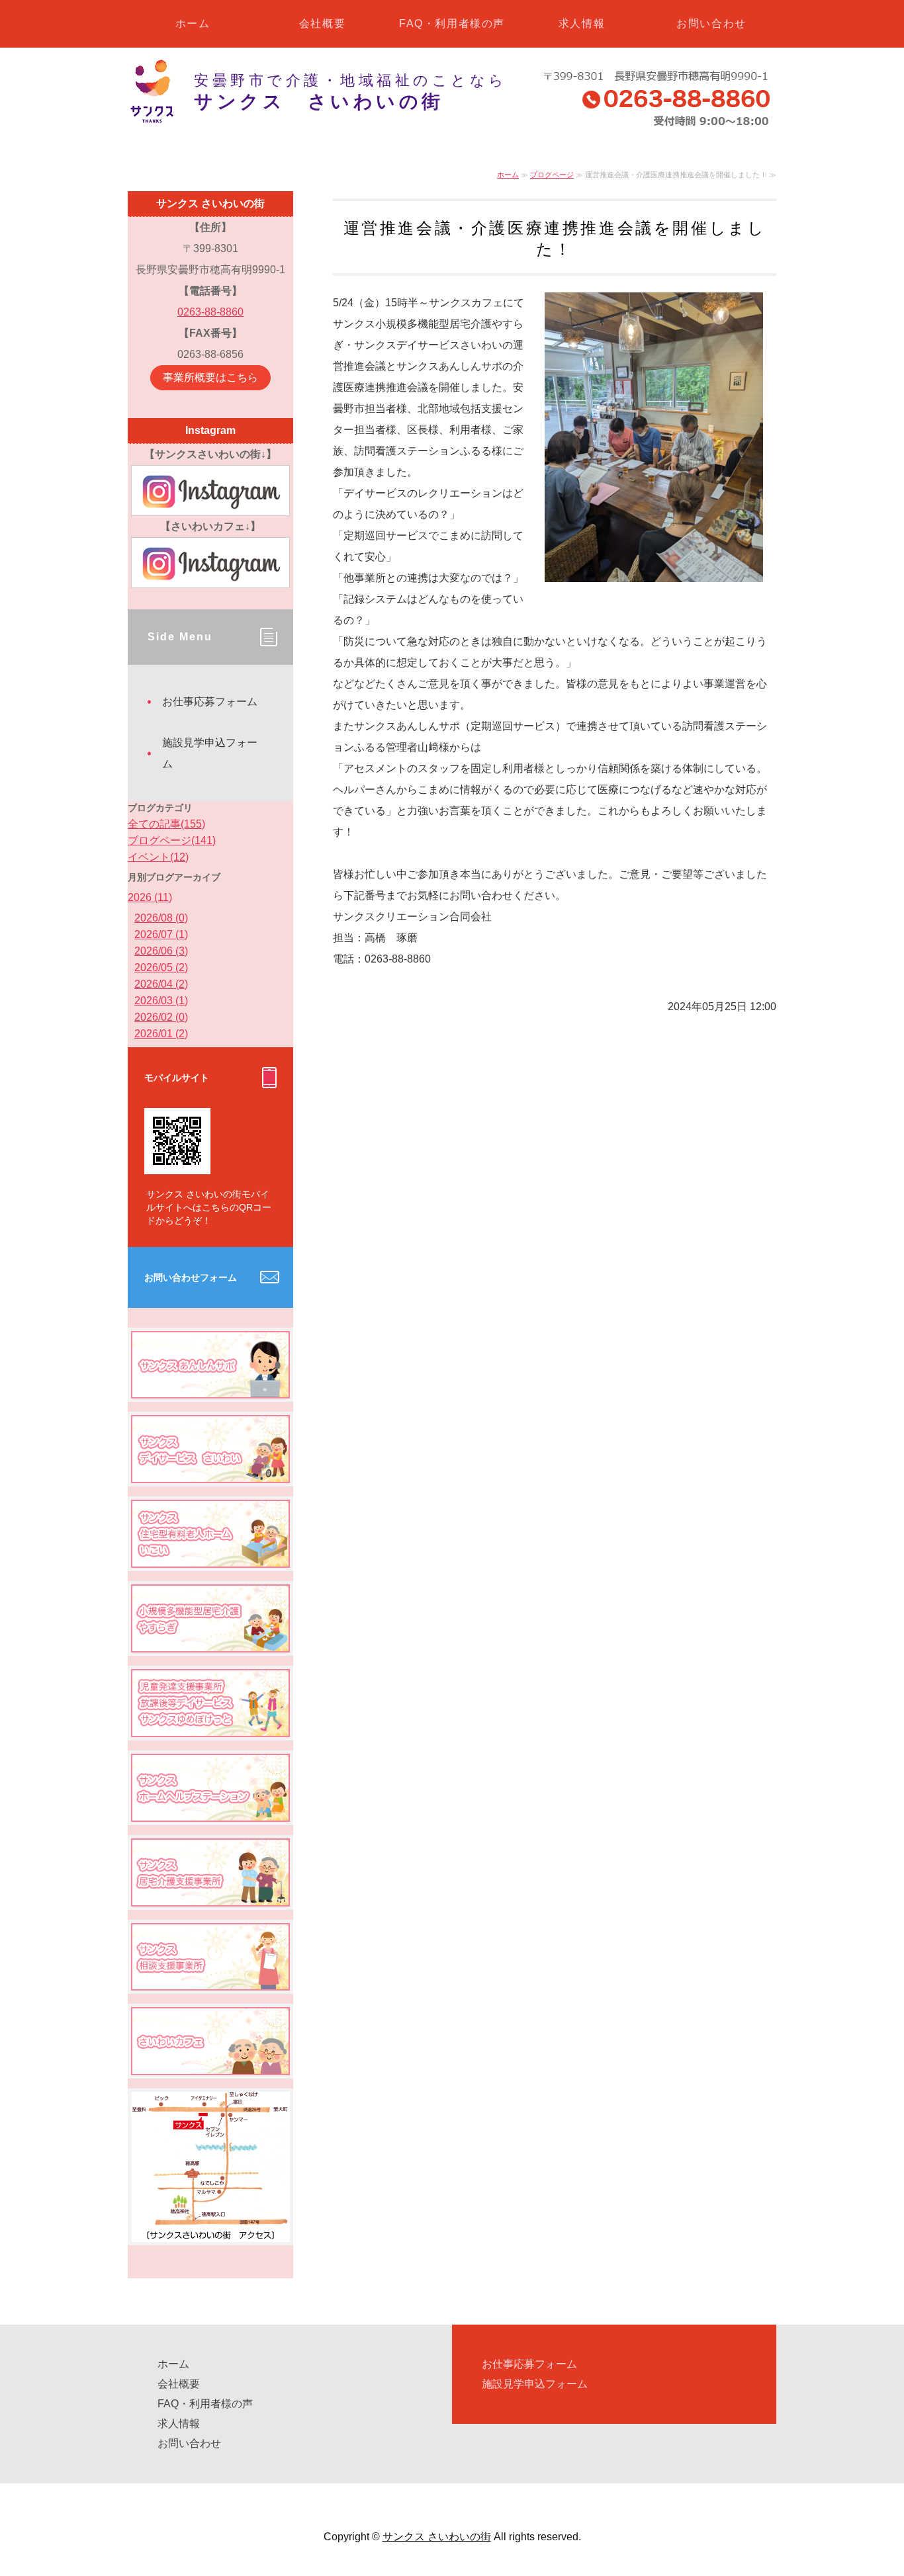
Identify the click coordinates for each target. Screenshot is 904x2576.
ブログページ (552, 175)
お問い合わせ (711, 23)
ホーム (193, 23)
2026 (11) (150, 897)
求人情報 (582, 23)
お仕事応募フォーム (210, 702)
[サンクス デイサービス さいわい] (210, 1472)
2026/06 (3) (161, 951)
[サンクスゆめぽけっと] (210, 1726)
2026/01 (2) (161, 1034)
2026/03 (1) (161, 1001)
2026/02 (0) (161, 1017)
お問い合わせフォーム (191, 1277)
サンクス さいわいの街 (437, 2537)
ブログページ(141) (172, 840)
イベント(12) (158, 857)
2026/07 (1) (161, 934)
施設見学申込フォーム (210, 753)
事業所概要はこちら (210, 377)
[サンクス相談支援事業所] (210, 1980)
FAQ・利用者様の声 (452, 23)
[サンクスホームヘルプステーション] (210, 1811)
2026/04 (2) (161, 984)
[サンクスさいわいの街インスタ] (210, 505)
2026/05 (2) (161, 967)
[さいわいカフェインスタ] (210, 577)
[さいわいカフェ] (210, 2064)
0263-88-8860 (210, 312)
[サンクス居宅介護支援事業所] (210, 1896)
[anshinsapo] (210, 1388)
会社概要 (322, 23)
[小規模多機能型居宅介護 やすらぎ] (210, 1642)
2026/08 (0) (161, 918)
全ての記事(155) (166, 824)
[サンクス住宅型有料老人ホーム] (210, 1557)
